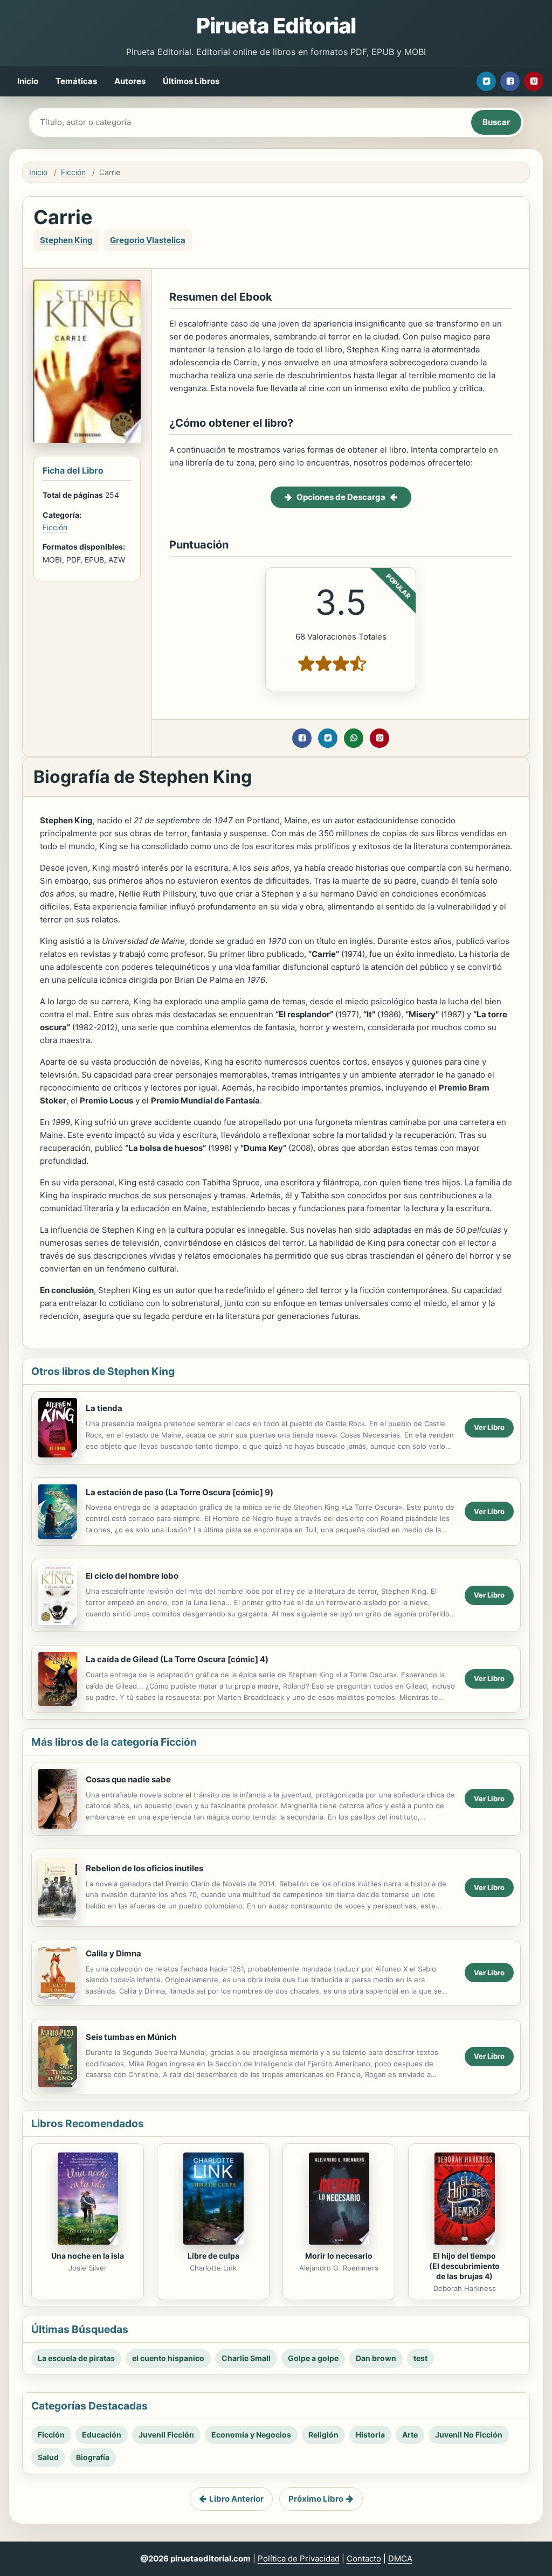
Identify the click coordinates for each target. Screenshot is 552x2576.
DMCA (400, 2558)
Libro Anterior (236, 2499)
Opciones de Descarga (341, 497)
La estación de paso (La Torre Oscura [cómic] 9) (180, 1492)
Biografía (93, 2457)
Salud (48, 2457)
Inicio (28, 81)
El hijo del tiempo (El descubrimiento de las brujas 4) (464, 2266)
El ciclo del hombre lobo (132, 1576)
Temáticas (76, 81)
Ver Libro (489, 1427)
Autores (130, 81)
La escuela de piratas (76, 2358)
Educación (102, 2435)
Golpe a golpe (313, 2358)
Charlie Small (246, 2358)
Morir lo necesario (339, 2256)
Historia (370, 2435)
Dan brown (376, 2358)
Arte (410, 2435)
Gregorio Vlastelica (148, 240)
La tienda (104, 1408)
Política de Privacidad (299, 2558)
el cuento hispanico (168, 2358)
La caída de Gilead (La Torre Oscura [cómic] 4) (177, 1659)
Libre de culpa (213, 2256)
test (420, 2358)
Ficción (73, 172)
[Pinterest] (534, 81)
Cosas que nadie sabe (128, 1779)
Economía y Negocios (251, 2435)
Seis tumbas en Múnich (131, 2037)
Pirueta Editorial (276, 26)
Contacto (364, 2558)
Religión (323, 2435)
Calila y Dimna (113, 1953)
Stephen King (66, 240)
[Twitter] (486, 81)
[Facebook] (510, 81)
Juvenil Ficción (166, 2435)
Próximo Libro (316, 2499)
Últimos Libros (191, 81)
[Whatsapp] (354, 738)
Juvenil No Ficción (469, 2435)
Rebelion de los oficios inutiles (144, 1868)
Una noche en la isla (88, 2256)
